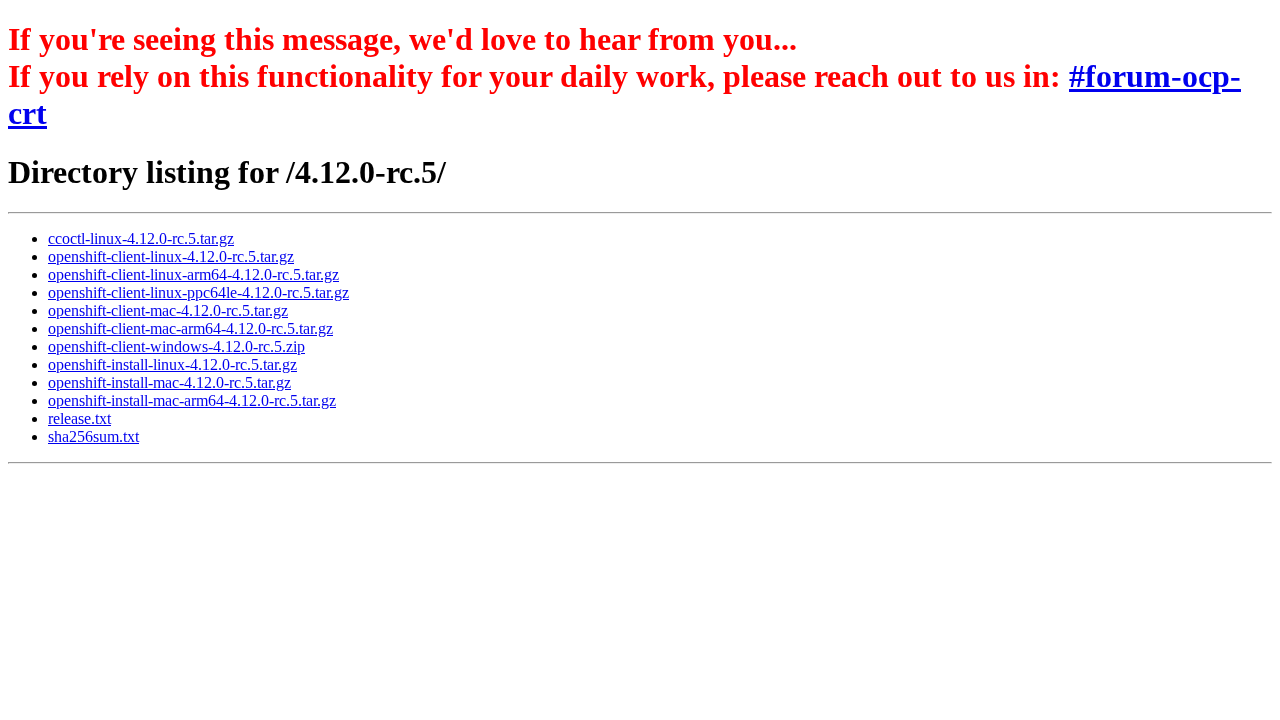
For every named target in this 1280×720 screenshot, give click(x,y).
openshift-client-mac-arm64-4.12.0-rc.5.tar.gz (190, 328)
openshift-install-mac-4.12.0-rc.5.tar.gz (169, 382)
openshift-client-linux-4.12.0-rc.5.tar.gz (171, 256)
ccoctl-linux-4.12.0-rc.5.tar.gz (141, 238)
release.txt (79, 418)
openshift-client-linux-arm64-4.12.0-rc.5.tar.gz (193, 274)
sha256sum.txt (93, 436)
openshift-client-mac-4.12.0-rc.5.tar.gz (168, 310)
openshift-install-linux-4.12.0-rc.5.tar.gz (172, 364)
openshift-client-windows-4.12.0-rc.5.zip (176, 346)
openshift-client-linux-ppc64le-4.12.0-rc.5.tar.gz (198, 292)
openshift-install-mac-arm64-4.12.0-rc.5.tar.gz (192, 400)
